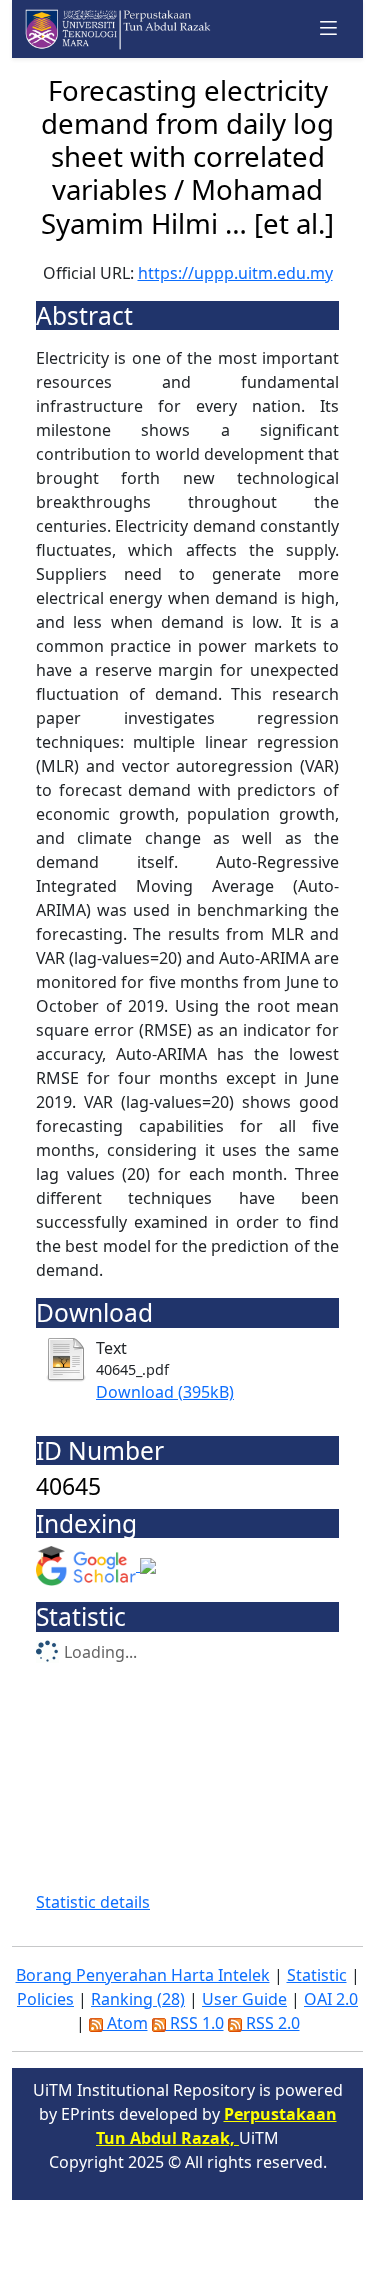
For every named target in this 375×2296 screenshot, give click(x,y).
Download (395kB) (165, 1392)
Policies (45, 1999)
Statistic (317, 1975)
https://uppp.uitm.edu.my (235, 273)
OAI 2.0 (331, 1999)
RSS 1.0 (195, 2023)
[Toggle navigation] (329, 28)
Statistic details (93, 1902)
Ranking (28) (138, 1999)
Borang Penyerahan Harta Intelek (143, 1975)
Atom (125, 2023)
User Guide (244, 1999)
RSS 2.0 (271, 2023)
